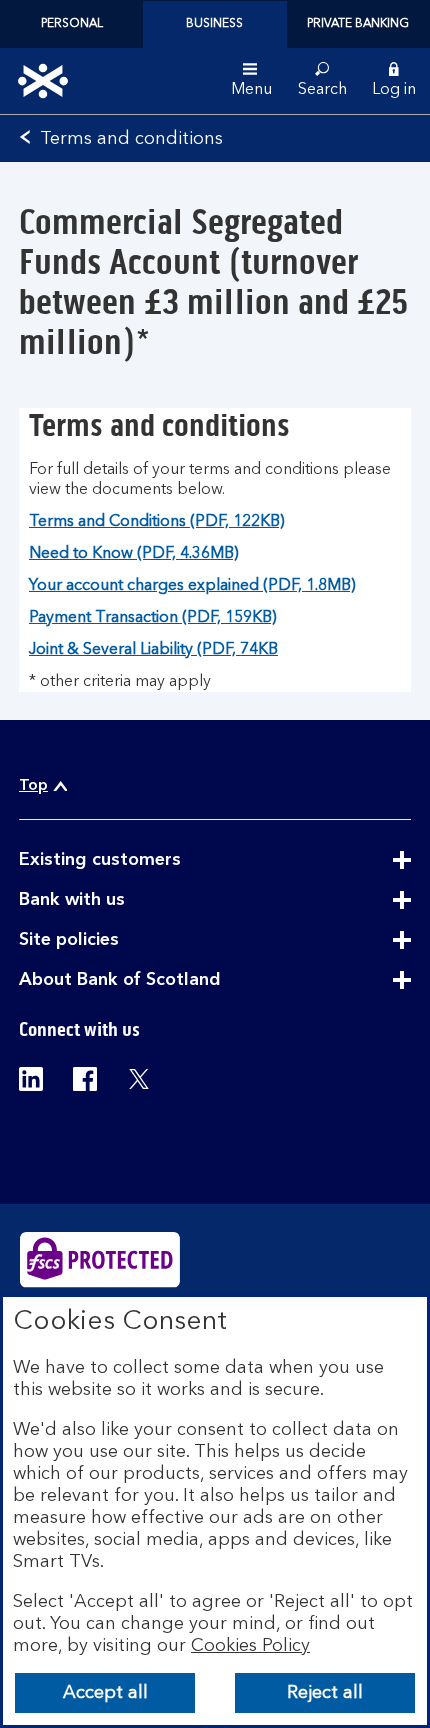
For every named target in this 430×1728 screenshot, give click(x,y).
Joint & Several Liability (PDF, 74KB (153, 650)
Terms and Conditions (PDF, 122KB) (157, 522)
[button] (394, 81)
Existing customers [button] (149, 861)
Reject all (325, 1693)
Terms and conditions (131, 139)
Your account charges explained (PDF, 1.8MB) (192, 586)
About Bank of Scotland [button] (169, 981)
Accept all (105, 1693)
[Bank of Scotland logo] (43, 81)
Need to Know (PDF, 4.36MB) (134, 554)
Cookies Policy (250, 1646)
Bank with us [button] (121, 901)
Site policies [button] (118, 941)
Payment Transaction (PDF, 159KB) (153, 618)
